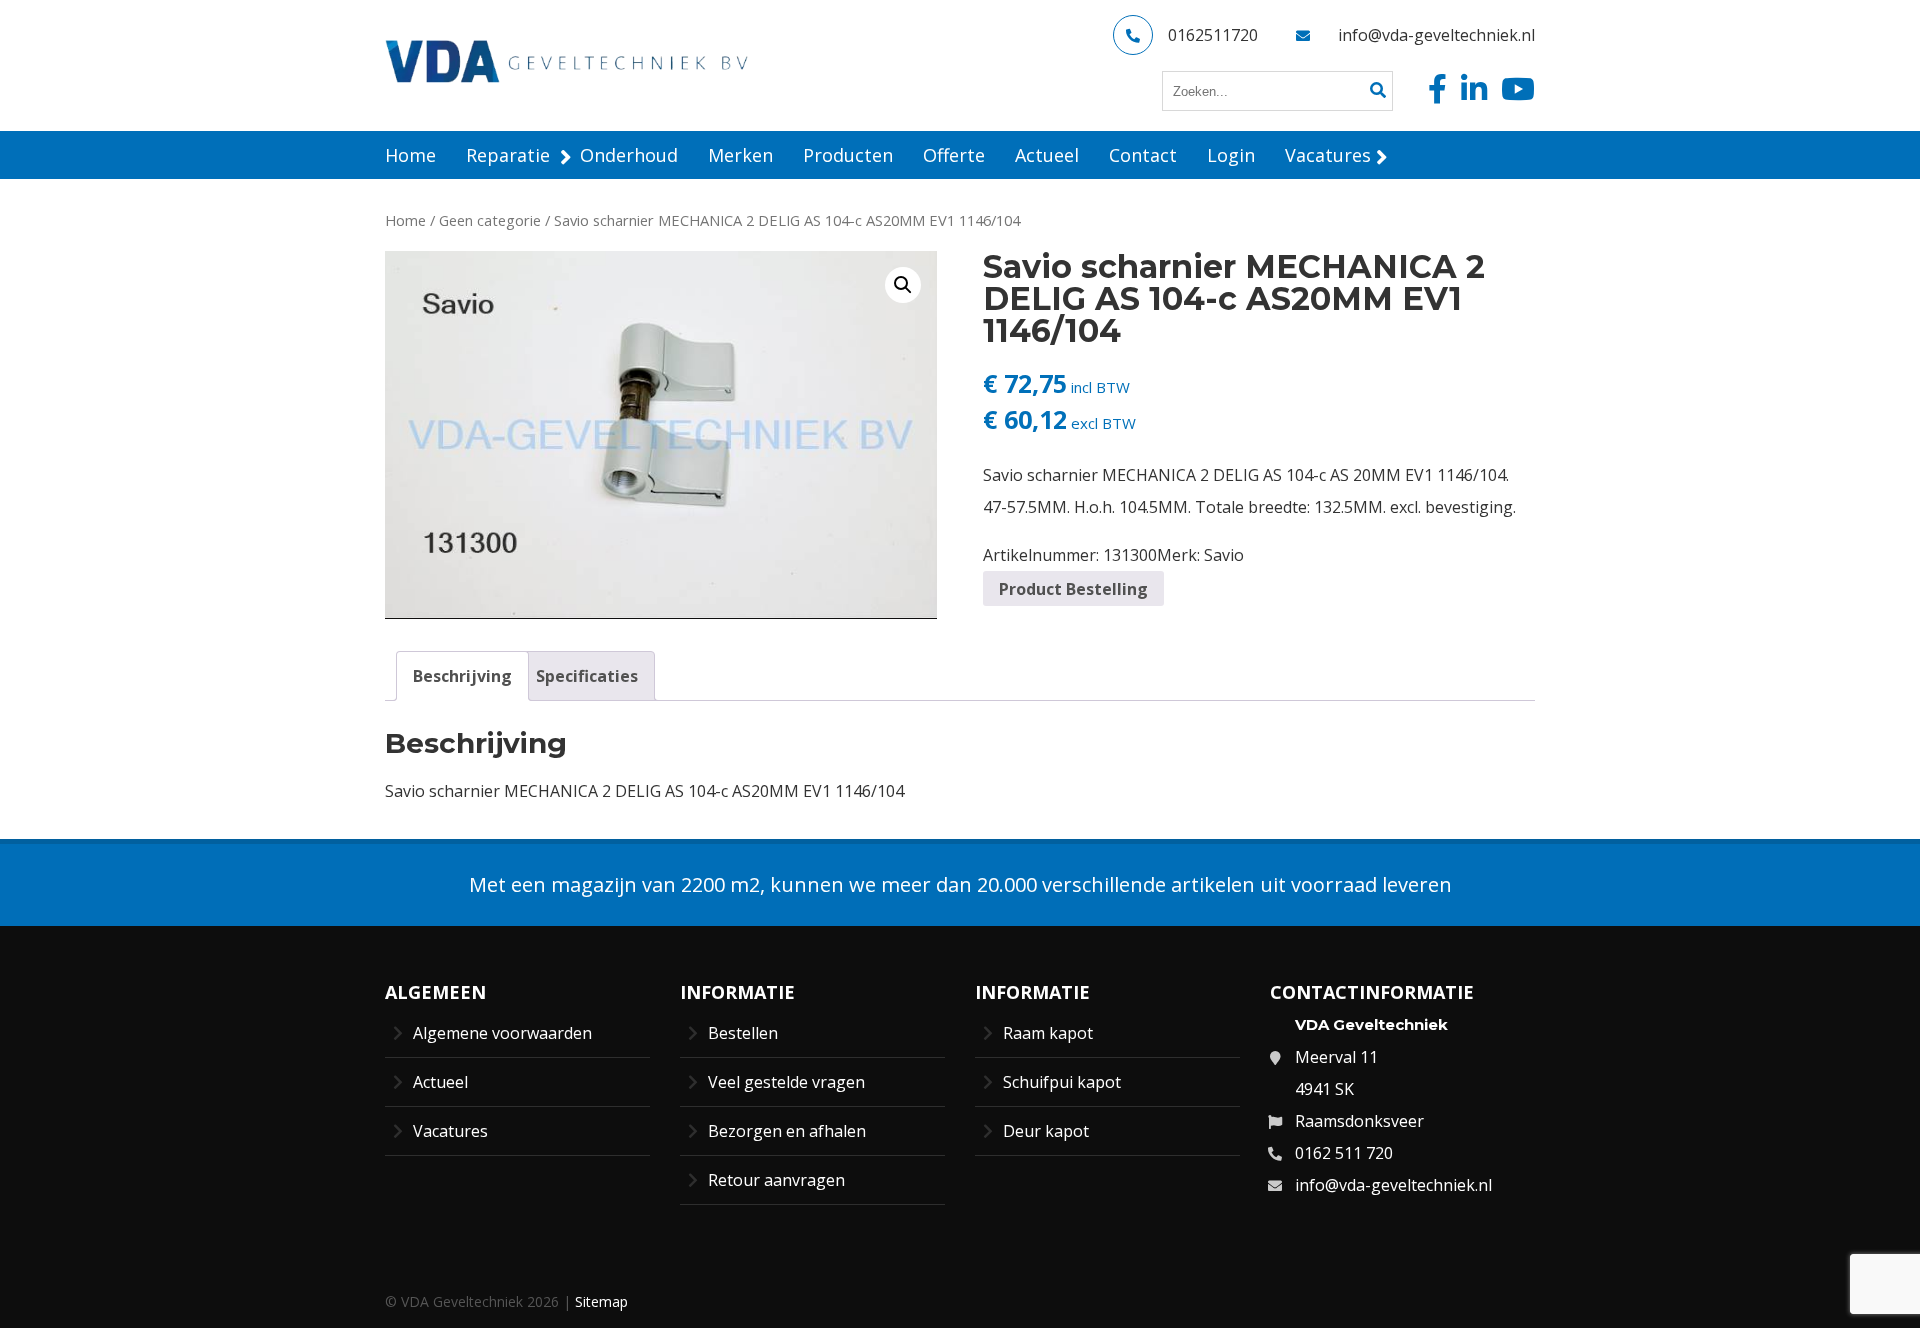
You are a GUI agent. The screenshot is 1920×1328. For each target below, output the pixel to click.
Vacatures (450, 1131)
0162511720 (1213, 35)
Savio (1224, 555)
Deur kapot (1046, 1131)
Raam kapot (1048, 1033)
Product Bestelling (1073, 589)
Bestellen (743, 1033)
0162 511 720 (1344, 1153)
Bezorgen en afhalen (787, 1131)
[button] (903, 285)
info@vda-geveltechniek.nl (1436, 35)
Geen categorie (490, 220)
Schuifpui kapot (1062, 1082)
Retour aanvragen (776, 1180)
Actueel (440, 1082)
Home (405, 220)
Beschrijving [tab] (462, 676)
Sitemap (601, 1301)
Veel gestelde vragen (786, 1082)
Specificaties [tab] (587, 676)
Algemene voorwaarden (502, 1033)
